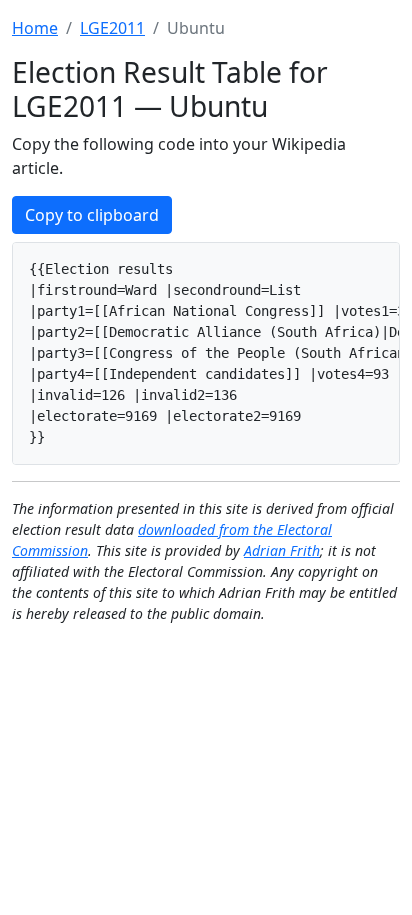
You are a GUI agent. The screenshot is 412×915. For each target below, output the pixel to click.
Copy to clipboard (92, 215)
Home (35, 28)
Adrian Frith (282, 550)
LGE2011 (112, 28)
